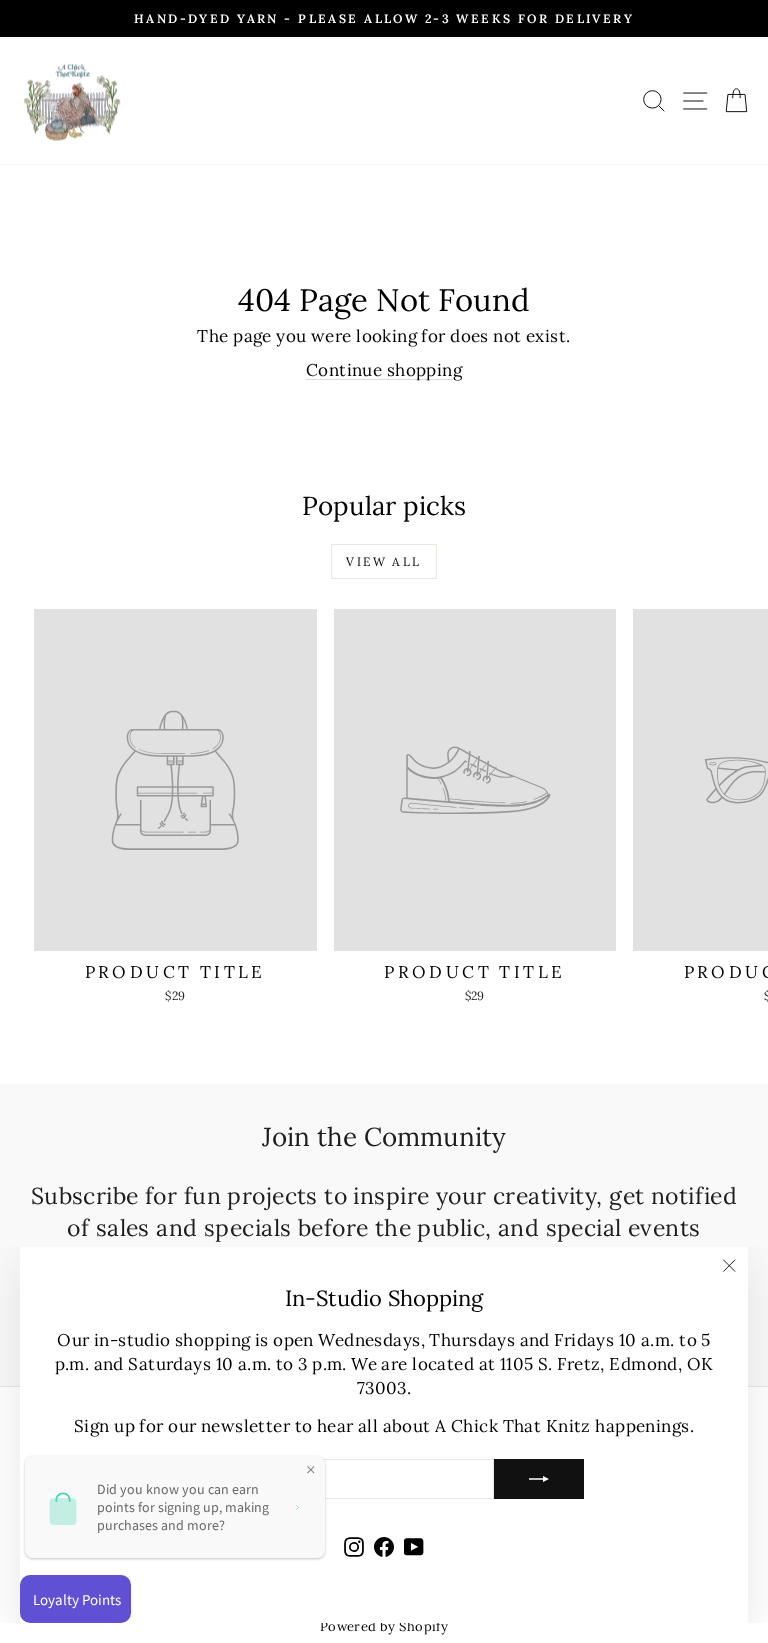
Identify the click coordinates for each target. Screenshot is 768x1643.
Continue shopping (384, 370)
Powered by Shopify (384, 1626)
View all (383, 561)
